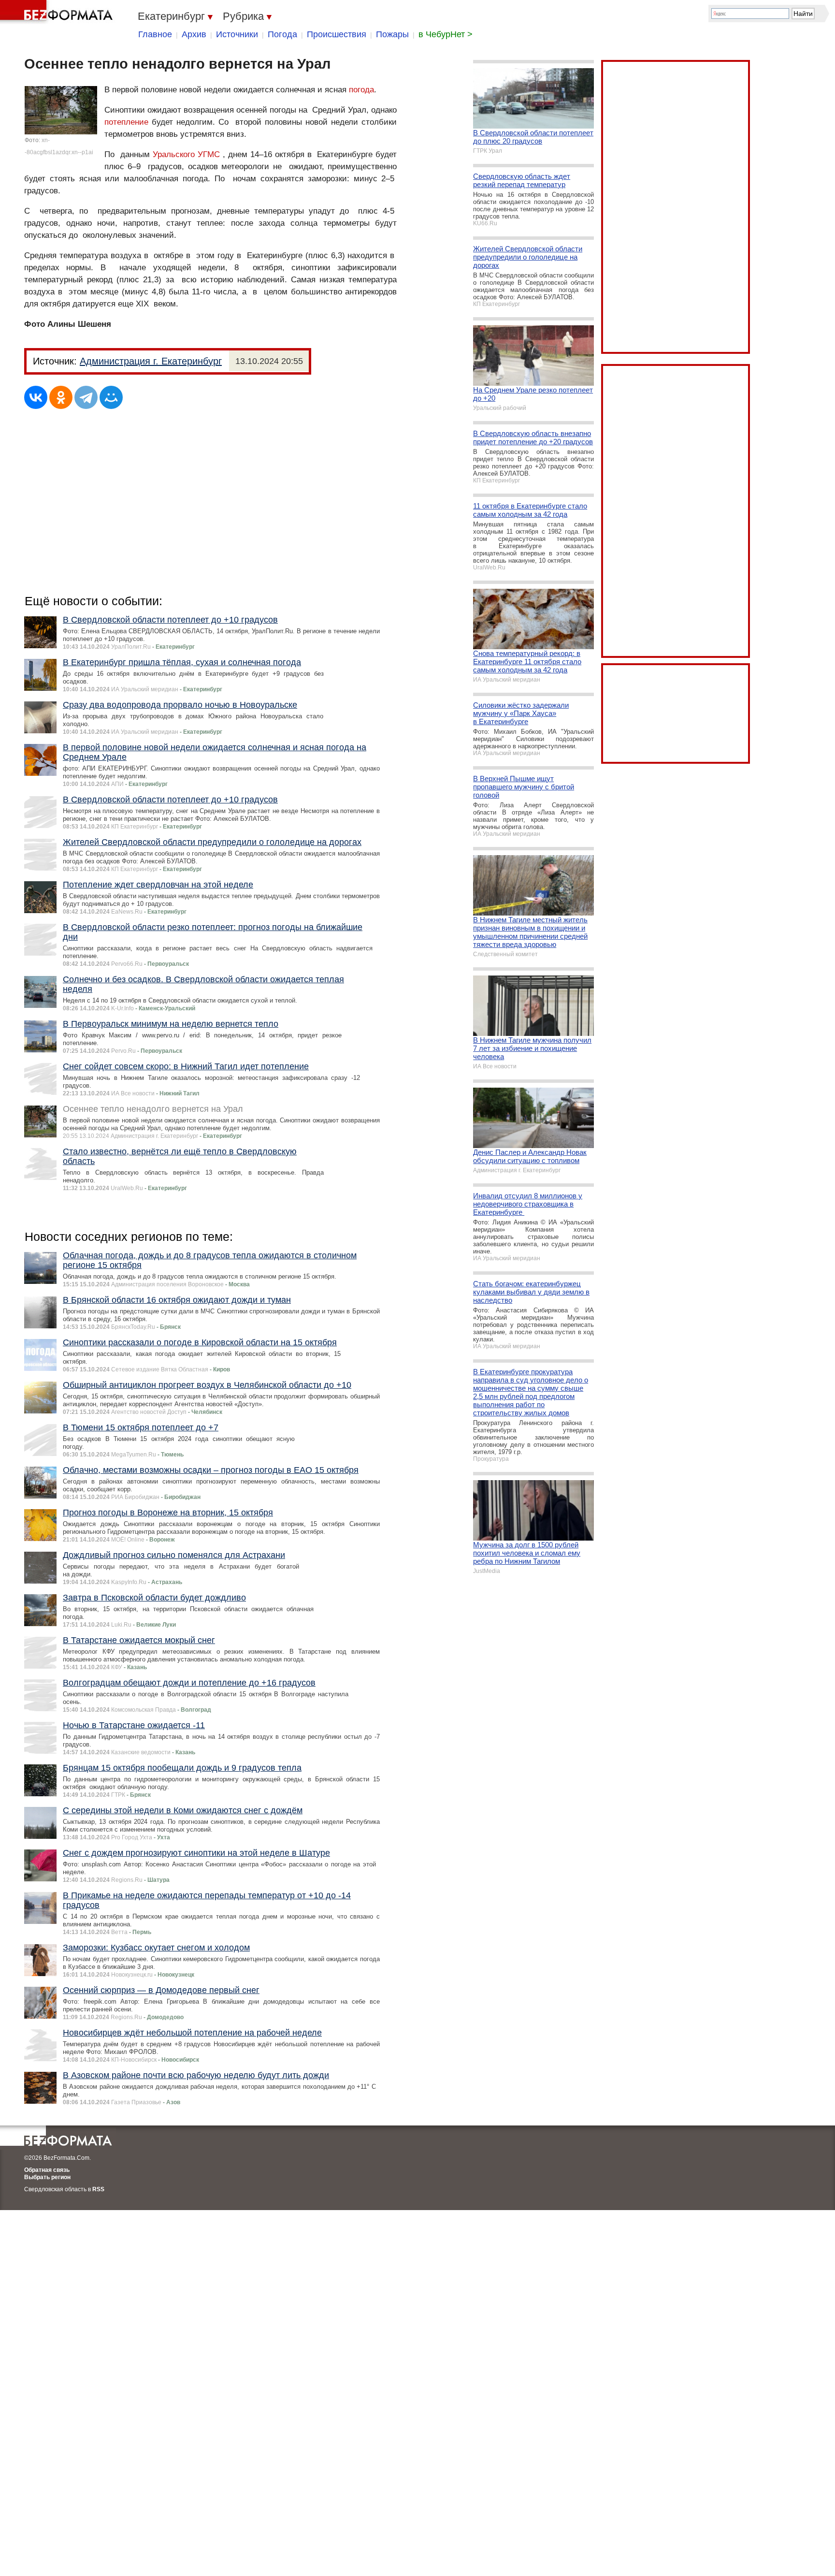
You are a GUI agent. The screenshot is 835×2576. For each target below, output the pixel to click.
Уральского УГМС (186, 154)
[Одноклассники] (61, 397)
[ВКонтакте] (36, 397)
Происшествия (337, 34)
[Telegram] (86, 397)
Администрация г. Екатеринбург (151, 361)
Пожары (392, 34)
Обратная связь (47, 2170)
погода (361, 90)
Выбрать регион (47, 2177)
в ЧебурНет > (446, 34)
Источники (237, 34)
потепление (126, 122)
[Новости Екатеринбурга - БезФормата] (58, 12)
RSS (98, 2189)
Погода (282, 34)
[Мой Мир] (111, 397)
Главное (155, 34)
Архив (194, 34)
